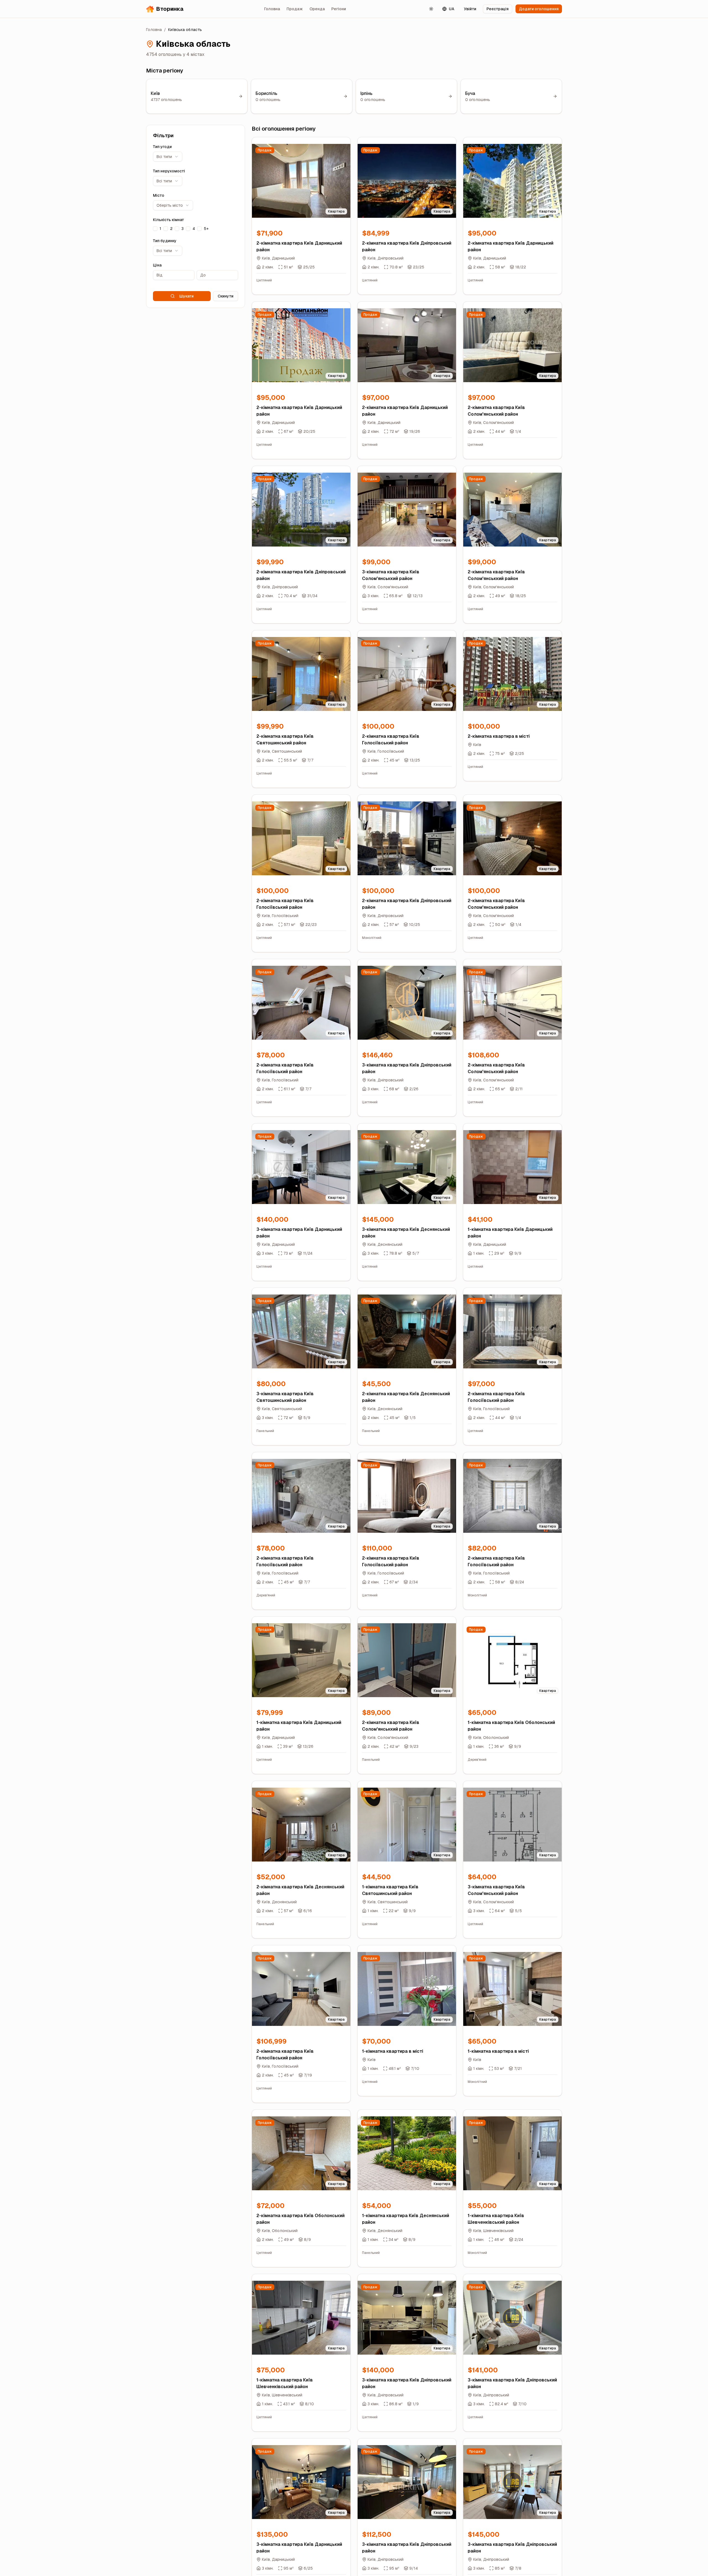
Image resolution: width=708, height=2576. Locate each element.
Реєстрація (498, 9)
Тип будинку (165, 241)
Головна (272, 9)
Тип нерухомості (169, 171)
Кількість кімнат (169, 220)
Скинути (226, 296)
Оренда (317, 9)
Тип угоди (162, 147)
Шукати (186, 296)
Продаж (295, 9)
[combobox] (168, 157)
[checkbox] (155, 229)
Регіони (339, 9)
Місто (159, 195)
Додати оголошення (539, 9)
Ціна (157, 265)
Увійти (470, 9)
